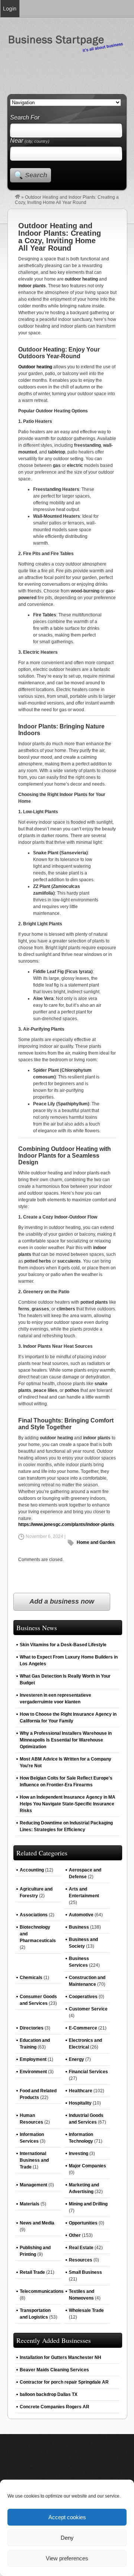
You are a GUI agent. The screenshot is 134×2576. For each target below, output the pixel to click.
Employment (33, 2059)
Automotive (81, 1915)
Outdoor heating (35, 367)
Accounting (32, 1870)
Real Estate (81, 2248)
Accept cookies (67, 2517)
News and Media (37, 2223)
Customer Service (88, 2009)
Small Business (85, 2272)
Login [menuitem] (10, 8)
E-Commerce (83, 2028)
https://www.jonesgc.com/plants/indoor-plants (66, 1524)
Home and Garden (96, 1542)
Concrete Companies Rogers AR (55, 2407)
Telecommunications (42, 2291)
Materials (30, 2204)
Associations (34, 1915)
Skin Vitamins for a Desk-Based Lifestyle (63, 1645)
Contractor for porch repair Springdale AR (64, 2382)
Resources (81, 2260)
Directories (32, 2028)
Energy (76, 2059)
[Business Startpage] (17, 197)
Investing (79, 2154)
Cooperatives (83, 1997)
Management (33, 2185)
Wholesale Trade (86, 2310)
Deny (67, 2538)
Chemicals (31, 1978)
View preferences (67, 2558)
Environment (33, 2072)
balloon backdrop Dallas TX (49, 2394)
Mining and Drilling (88, 2204)
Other (75, 2235)
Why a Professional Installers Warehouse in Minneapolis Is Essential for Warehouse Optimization (66, 1740)
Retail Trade (32, 2272)
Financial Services (88, 2072)
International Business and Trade (34, 2160)
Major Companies (87, 2166)
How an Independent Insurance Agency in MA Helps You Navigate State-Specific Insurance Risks (68, 1804)
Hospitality (80, 2103)
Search (36, 175)
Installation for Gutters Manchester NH (60, 2357)
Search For (25, 117)
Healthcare (81, 2091)
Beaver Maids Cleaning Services (54, 2370)
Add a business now (62, 1601)
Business (79, 1927)
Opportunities (83, 2223)
